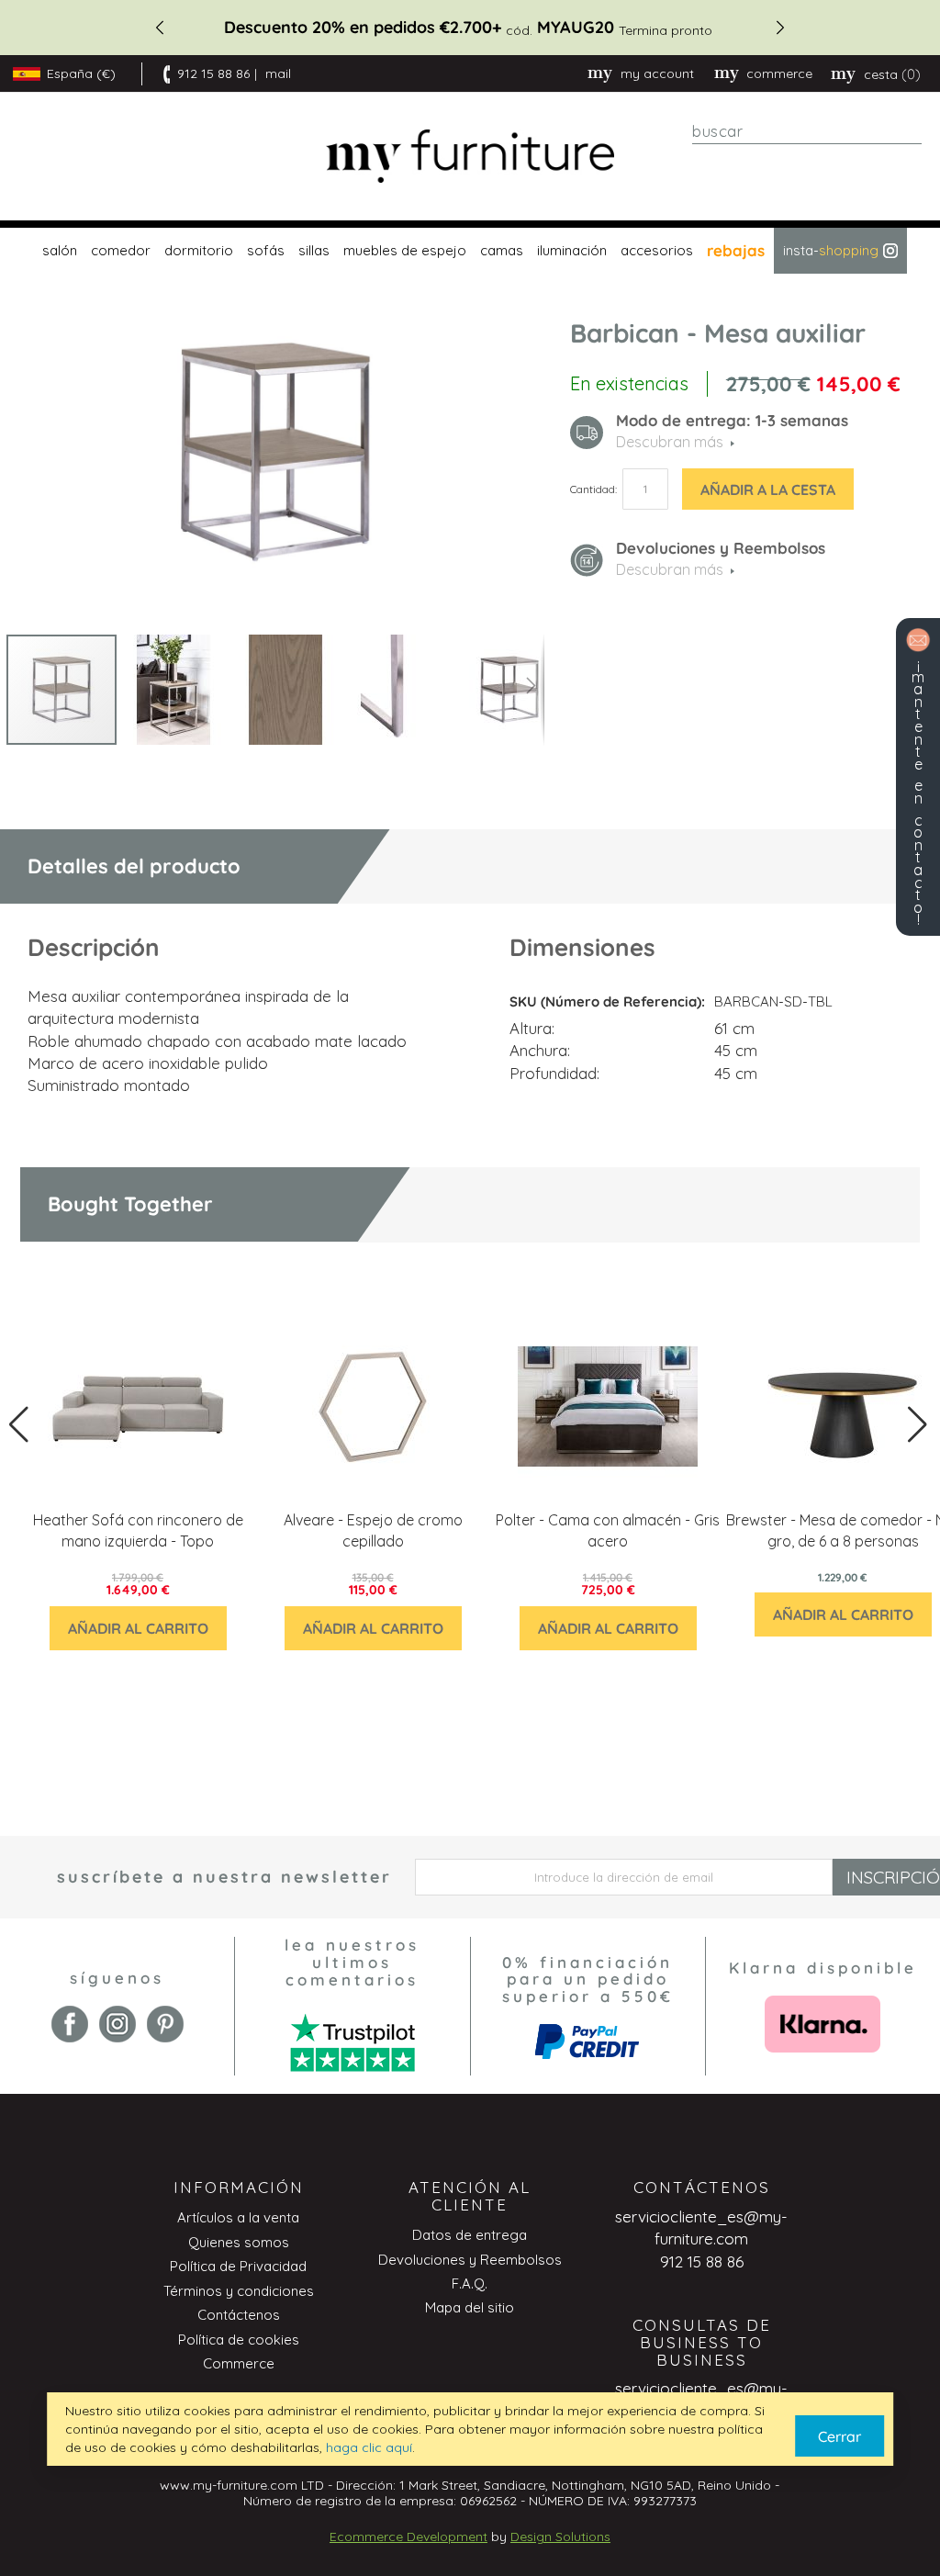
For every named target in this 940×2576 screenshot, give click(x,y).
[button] (174, 690)
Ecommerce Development (408, 2537)
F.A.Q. (470, 2284)
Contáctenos (239, 2315)
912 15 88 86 (213, 73)
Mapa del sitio (470, 2307)
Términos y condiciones (239, 2291)
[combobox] (807, 131)
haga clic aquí (369, 2447)
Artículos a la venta (238, 2217)
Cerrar (839, 2436)
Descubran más (670, 569)
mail (278, 73)
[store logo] (470, 157)
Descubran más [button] (670, 442)
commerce (779, 73)
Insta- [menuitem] (831, 250)
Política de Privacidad (238, 2266)
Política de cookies (239, 2340)
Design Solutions (560, 2537)
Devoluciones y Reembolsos (470, 2260)
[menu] (470, 251)
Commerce (239, 2363)
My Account (657, 73)
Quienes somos (239, 2242)
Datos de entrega (470, 2235)
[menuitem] (57, 251)
